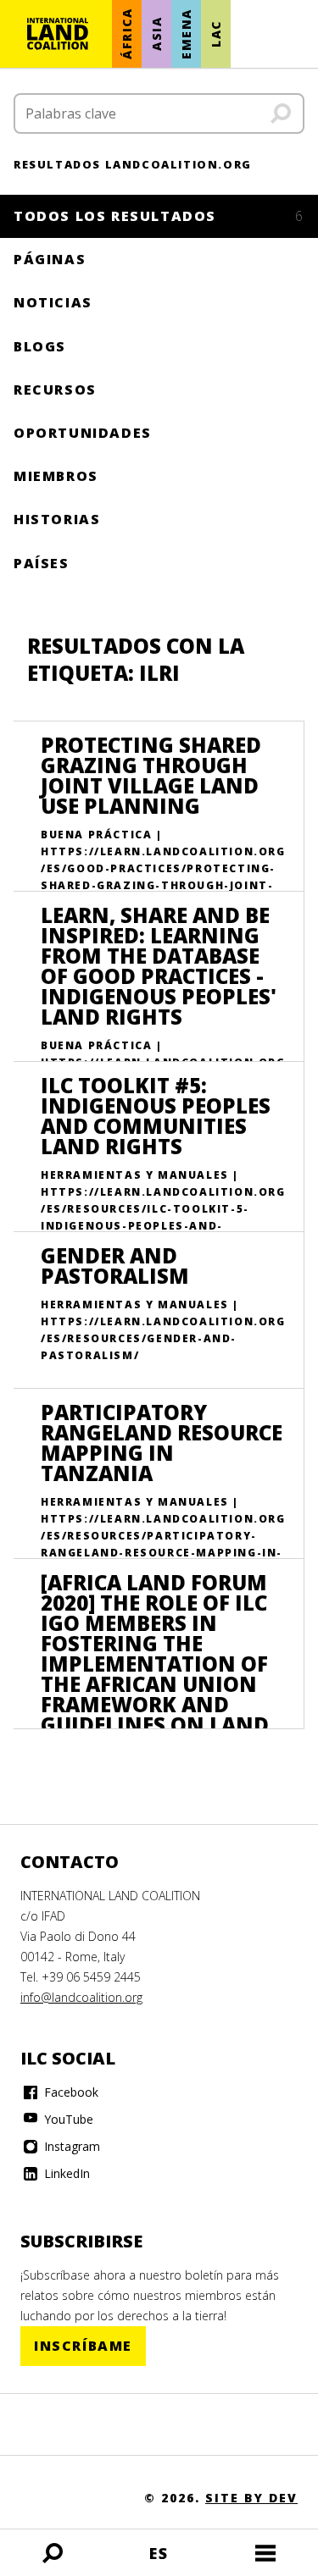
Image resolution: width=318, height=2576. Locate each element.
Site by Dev (251, 2498)
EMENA (186, 34)
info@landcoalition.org (81, 1997)
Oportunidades (83, 433)
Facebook (70, 2092)
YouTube (67, 2119)
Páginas (50, 259)
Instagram (70, 2146)
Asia (156, 34)
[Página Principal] (58, 34)
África (127, 34)
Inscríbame (83, 2346)
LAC (216, 34)
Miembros (56, 476)
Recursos (55, 390)
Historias (57, 519)
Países (42, 563)
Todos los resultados (159, 216)
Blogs (40, 346)
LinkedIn (65, 2173)
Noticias (53, 302)
